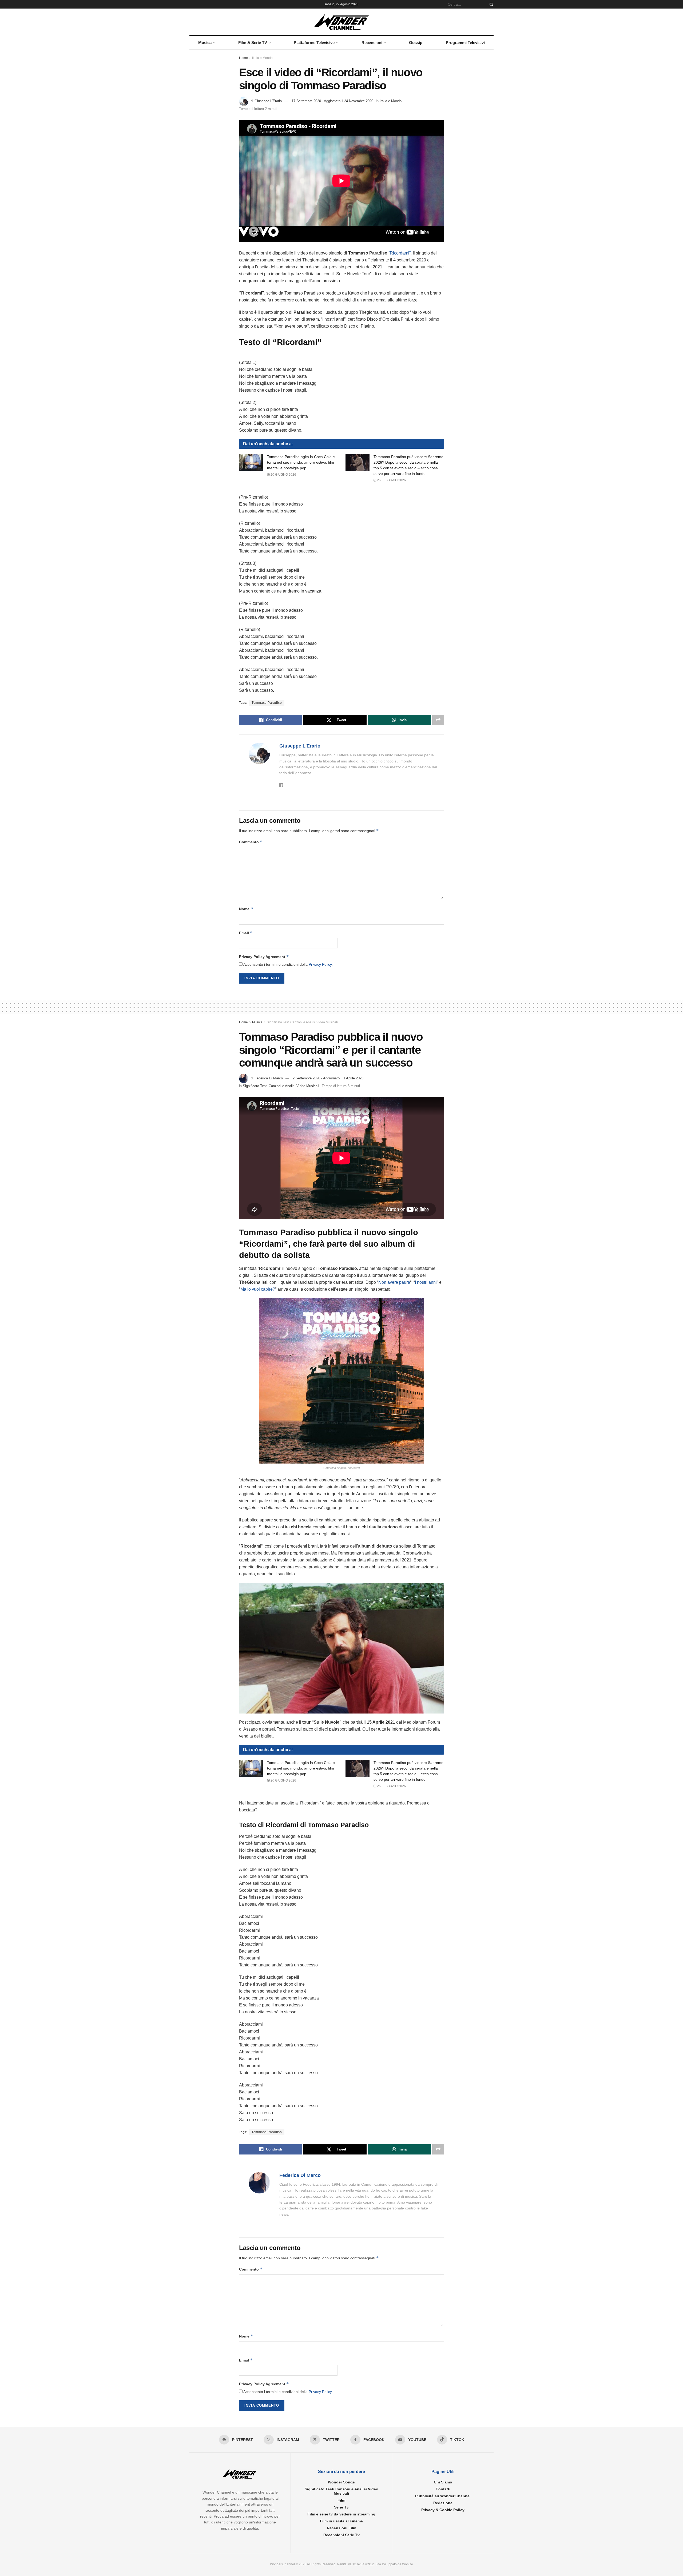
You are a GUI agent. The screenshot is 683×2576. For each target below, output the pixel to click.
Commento (251, 842)
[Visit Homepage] (342, 22)
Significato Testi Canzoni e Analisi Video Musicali (302, 1022)
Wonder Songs (341, 2482)
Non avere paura (394, 1282)
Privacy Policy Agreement (264, 957)
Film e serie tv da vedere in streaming (341, 2514)
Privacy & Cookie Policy (443, 2510)
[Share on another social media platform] (438, 720)
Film (341, 2500)
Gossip (416, 43)
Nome (246, 909)
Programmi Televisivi (465, 43)
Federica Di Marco (269, 1078)
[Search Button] (490, 4)
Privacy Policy (320, 964)
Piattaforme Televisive (314, 43)
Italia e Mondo (262, 58)
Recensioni (372, 43)
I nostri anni (426, 1282)
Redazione (443, 2503)
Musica (205, 43)
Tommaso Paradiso (267, 703)
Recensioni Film (341, 2528)
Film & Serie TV (253, 43)
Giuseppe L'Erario (268, 101)
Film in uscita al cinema (341, 2521)
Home (243, 58)
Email (246, 933)
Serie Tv (341, 2507)
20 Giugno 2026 (283, 475)
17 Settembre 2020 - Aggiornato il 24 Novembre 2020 (332, 101)
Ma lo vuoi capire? (258, 1289)
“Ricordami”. (400, 253)
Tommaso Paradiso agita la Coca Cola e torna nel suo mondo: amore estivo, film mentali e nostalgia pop (301, 462)
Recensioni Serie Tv (341, 2535)
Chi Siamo (443, 2482)
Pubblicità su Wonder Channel (443, 2496)
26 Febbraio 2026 (391, 480)
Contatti (443, 2489)
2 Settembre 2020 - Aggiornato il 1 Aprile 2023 (328, 1078)
